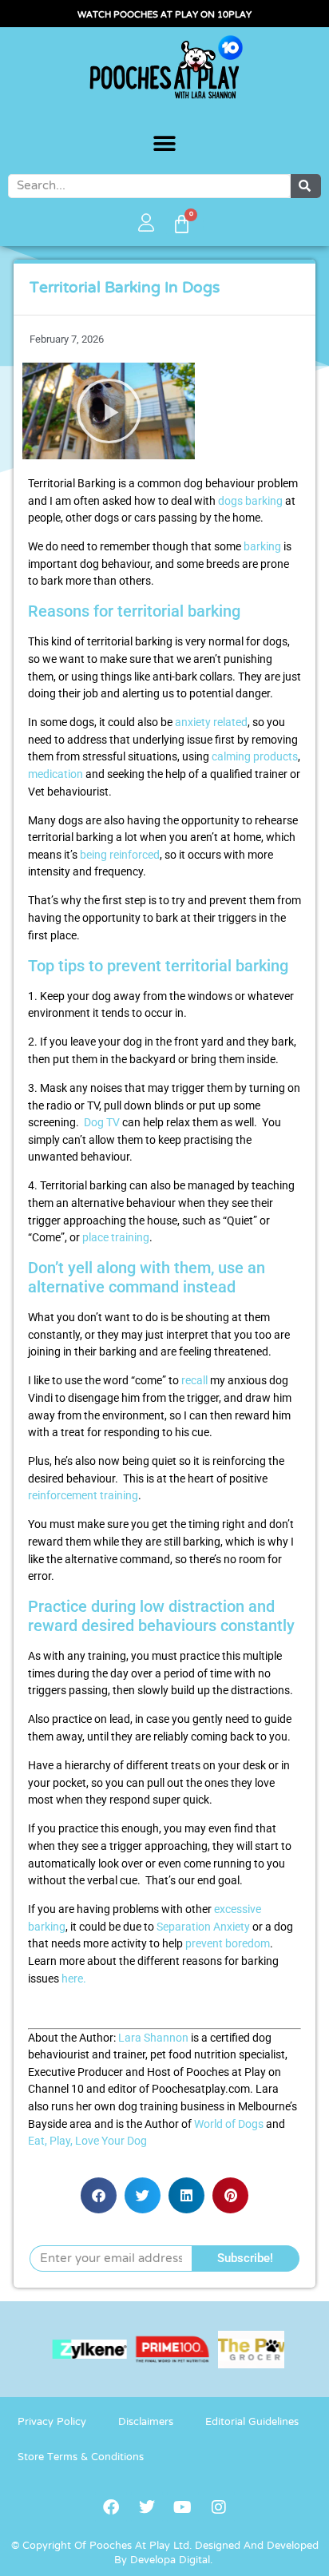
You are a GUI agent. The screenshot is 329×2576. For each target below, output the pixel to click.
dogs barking (250, 501)
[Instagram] (219, 2507)
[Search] (306, 186)
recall (194, 1381)
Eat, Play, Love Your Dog (87, 2141)
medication (55, 774)
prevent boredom (228, 1944)
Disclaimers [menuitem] (146, 2423)
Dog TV (102, 1123)
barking (262, 547)
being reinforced (120, 855)
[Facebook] (111, 2507)
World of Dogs (229, 2124)
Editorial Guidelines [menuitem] (252, 2423)
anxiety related (211, 722)
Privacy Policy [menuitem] (52, 2423)
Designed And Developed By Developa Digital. (216, 2554)
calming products (255, 757)
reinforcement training (83, 1496)
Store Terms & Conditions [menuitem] (81, 2458)
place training (116, 1238)
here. (73, 1979)
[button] (165, 144)
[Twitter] (147, 2507)
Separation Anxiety (203, 1927)
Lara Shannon (153, 2038)
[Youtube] (183, 2507)
